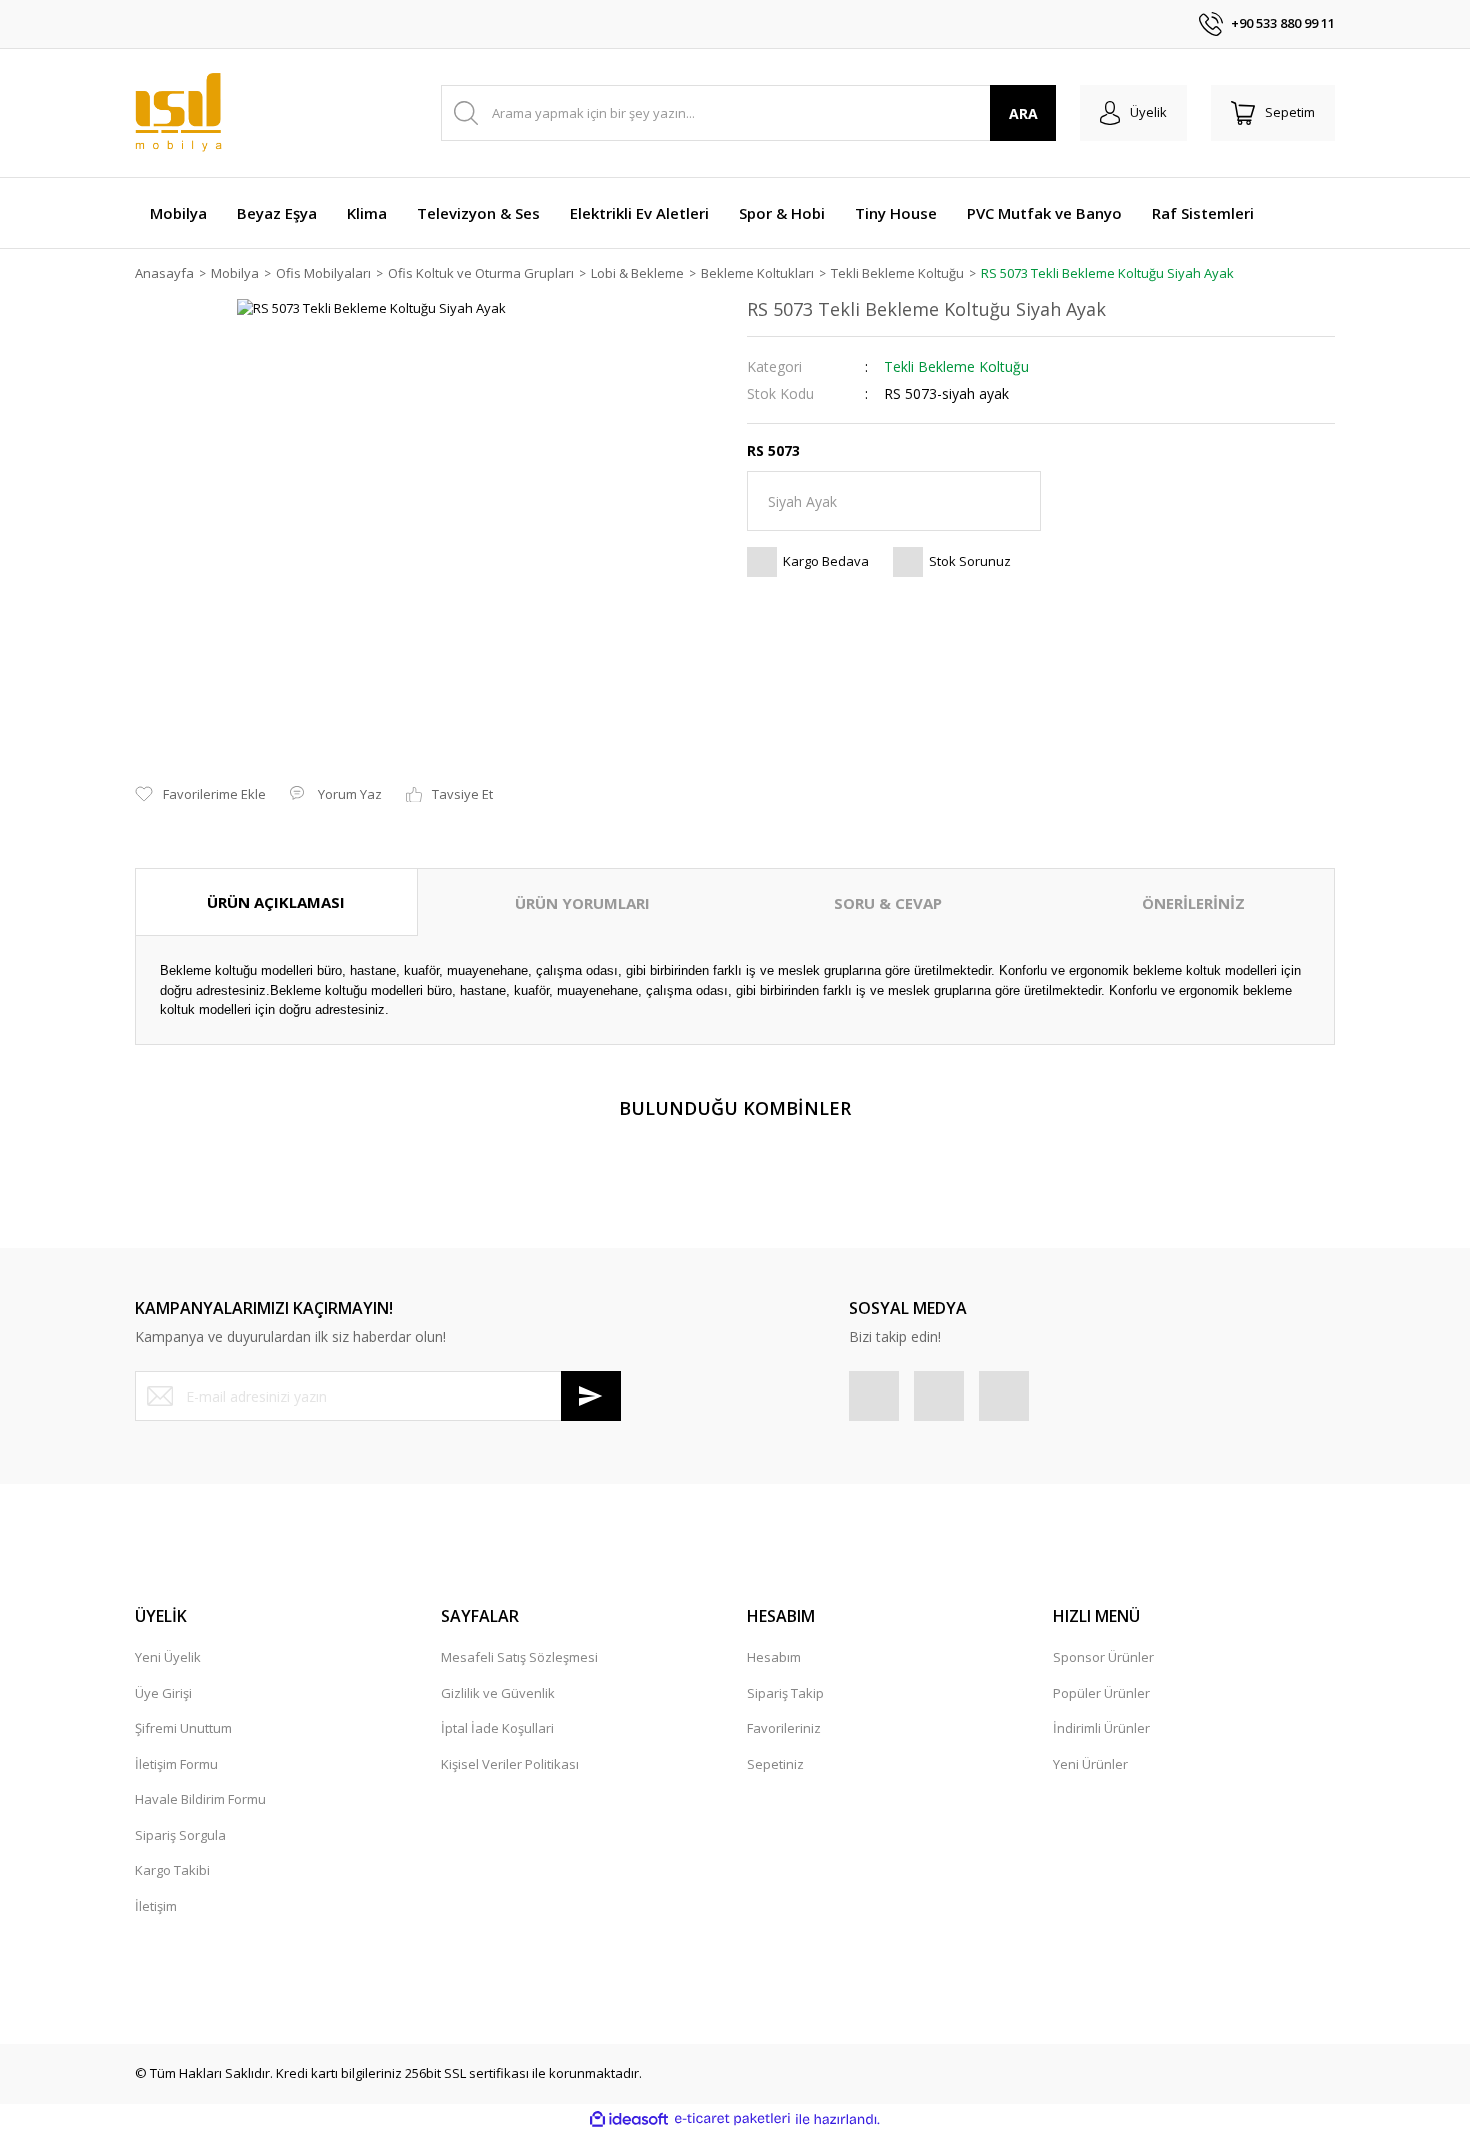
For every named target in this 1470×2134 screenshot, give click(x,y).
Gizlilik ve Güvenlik (498, 1693)
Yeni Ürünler (1090, 1764)
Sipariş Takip (785, 1693)
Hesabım (774, 1657)
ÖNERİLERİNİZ (1193, 903)
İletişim (156, 1906)
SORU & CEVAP (888, 903)
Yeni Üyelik (168, 1657)
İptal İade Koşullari (497, 1728)
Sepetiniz (775, 1764)
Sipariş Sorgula (180, 1835)
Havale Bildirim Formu (200, 1799)
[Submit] (591, 1396)
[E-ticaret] (732, 2119)
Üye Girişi (163, 1693)
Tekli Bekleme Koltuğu (956, 366)
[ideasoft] (629, 2119)
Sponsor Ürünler (1103, 1657)
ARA (1023, 113)
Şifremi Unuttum (183, 1728)
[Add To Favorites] (200, 795)
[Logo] (178, 113)
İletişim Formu (176, 1764)
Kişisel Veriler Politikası (510, 1764)
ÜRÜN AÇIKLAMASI (276, 902)
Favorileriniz (784, 1728)
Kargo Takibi (172, 1870)
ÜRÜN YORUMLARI (582, 903)
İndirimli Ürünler (1101, 1728)
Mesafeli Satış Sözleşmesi (519, 1657)
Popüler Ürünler (1101, 1693)
